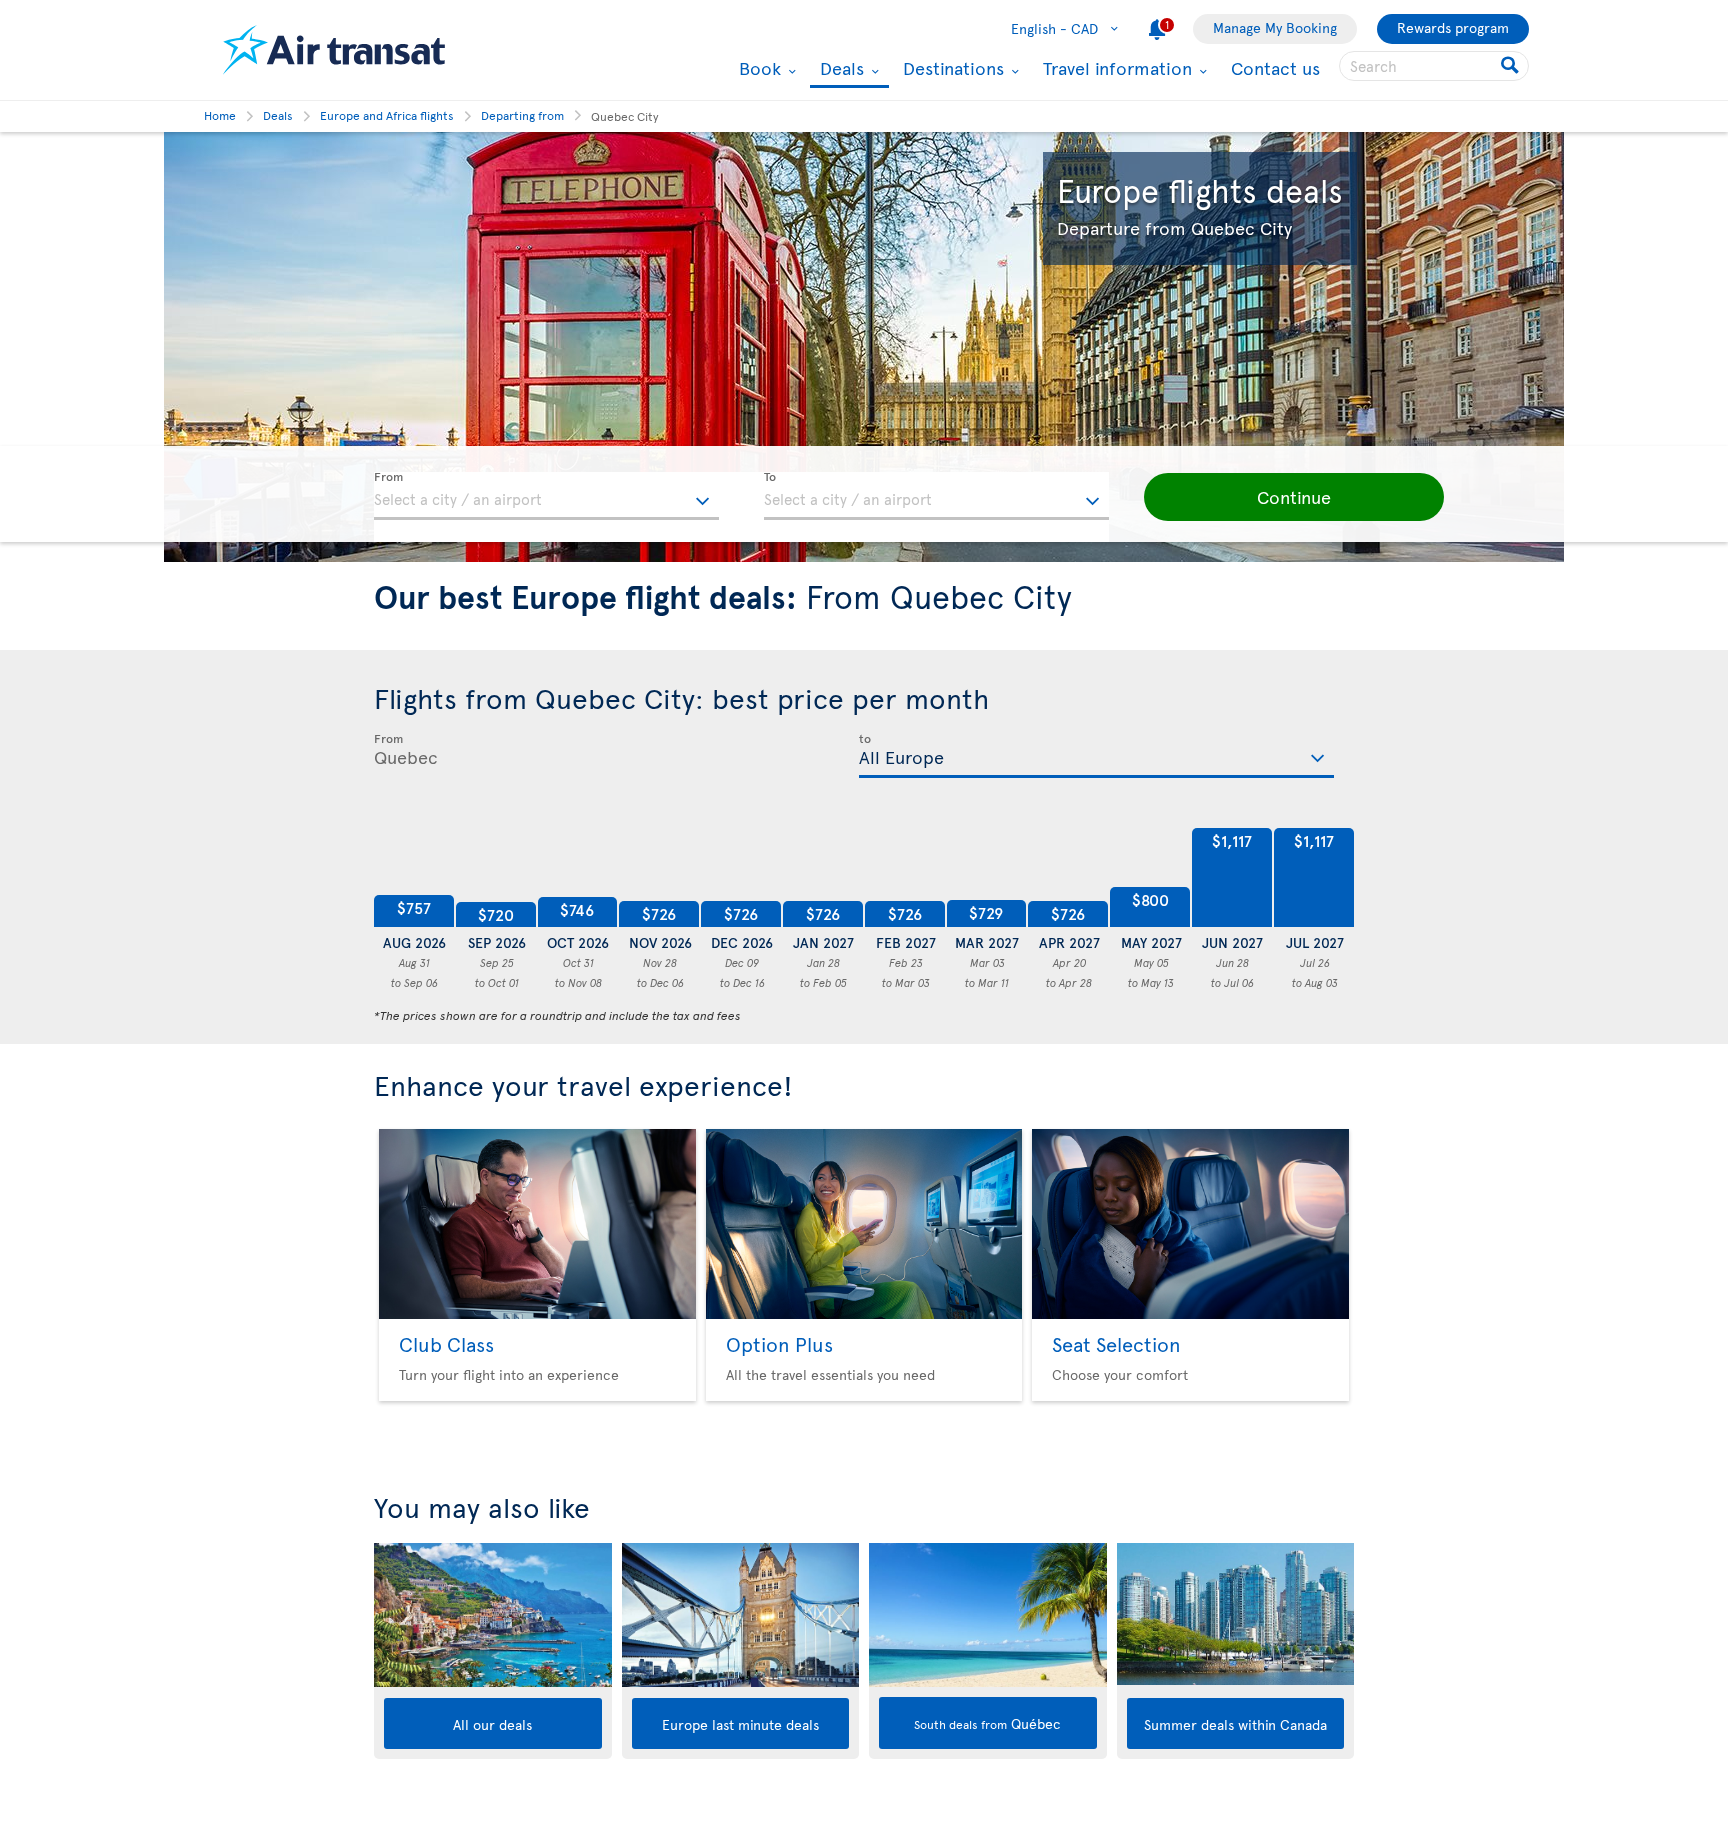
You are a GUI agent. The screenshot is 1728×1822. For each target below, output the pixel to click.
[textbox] (546, 496)
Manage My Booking (1275, 27)
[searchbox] (1434, 66)
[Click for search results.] (1511, 66)
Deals (839, 69)
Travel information (1115, 68)
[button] (1294, 497)
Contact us (1275, 67)
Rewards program (1453, 27)
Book (757, 68)
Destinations (951, 68)
